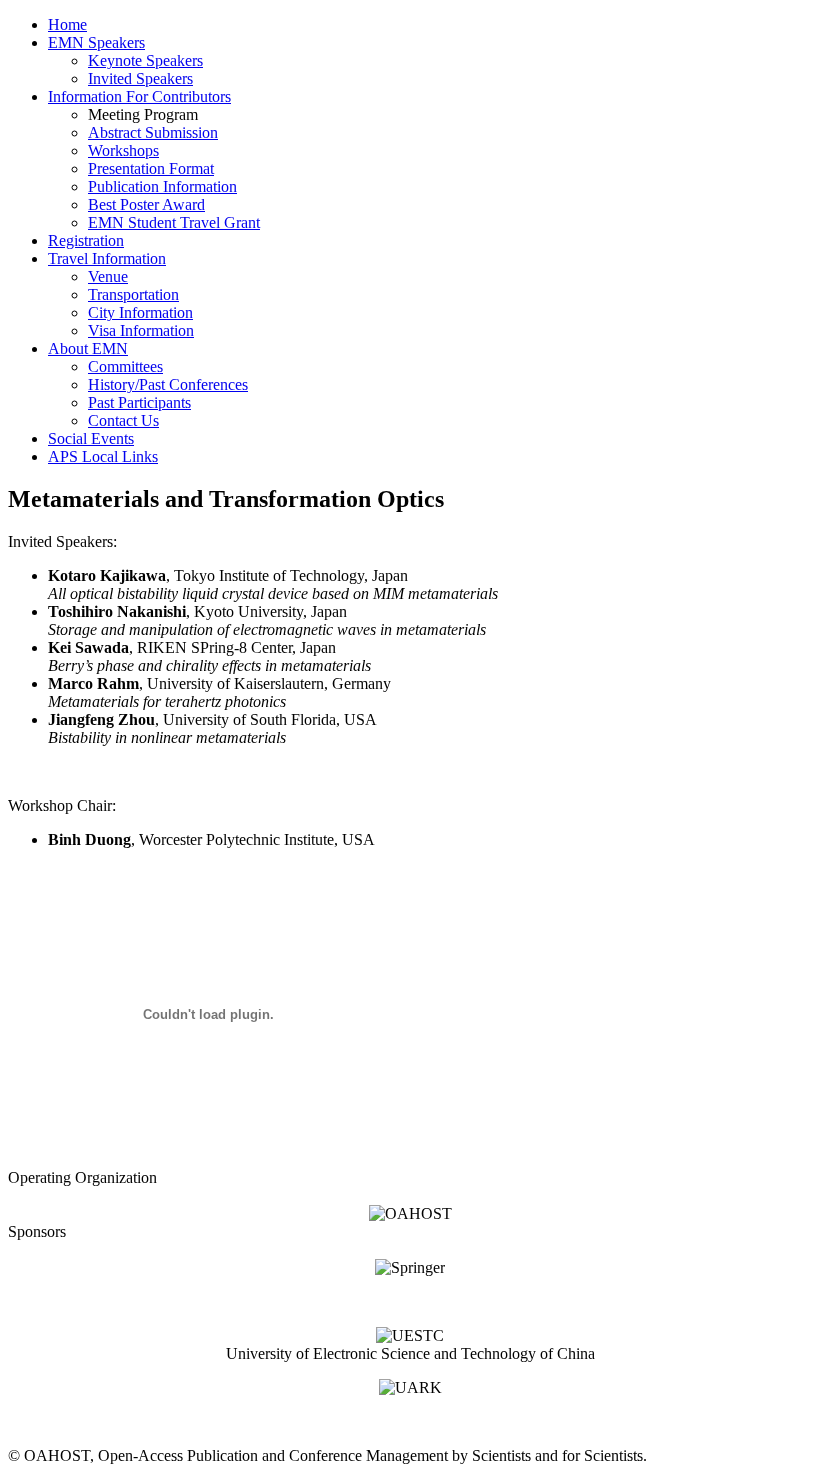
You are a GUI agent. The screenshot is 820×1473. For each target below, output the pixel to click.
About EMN (88, 348)
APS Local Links (103, 456)
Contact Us (123, 420)
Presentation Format (151, 168)
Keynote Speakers (145, 60)
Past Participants (139, 402)
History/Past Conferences (168, 384)
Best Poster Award (146, 204)
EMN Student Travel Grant (174, 222)
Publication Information (162, 186)
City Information (140, 312)
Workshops (123, 150)
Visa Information (141, 330)
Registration (86, 240)
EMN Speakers (96, 42)
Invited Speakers (140, 78)
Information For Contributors (139, 96)
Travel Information (107, 258)
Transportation (133, 294)
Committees (125, 366)
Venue (108, 276)
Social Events (91, 438)
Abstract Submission (153, 132)
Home (67, 24)
